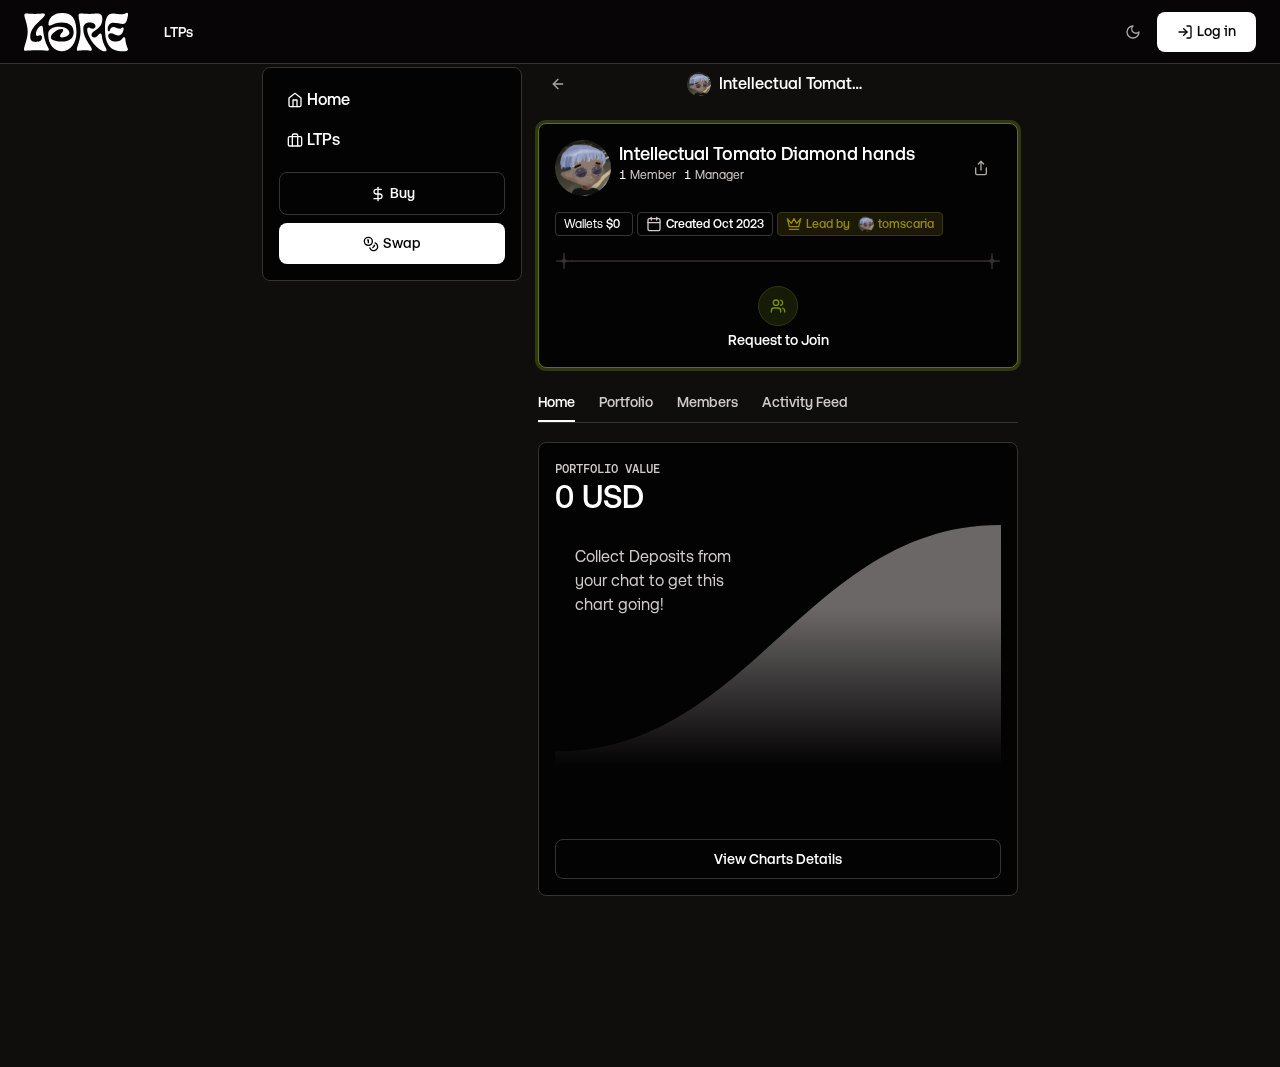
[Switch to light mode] (1133, 32)
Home (328, 99)
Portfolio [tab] (626, 402)
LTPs (323, 139)
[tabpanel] (778, 659)
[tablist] (778, 403)
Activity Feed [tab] (805, 402)
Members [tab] (707, 402)
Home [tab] (556, 402)
